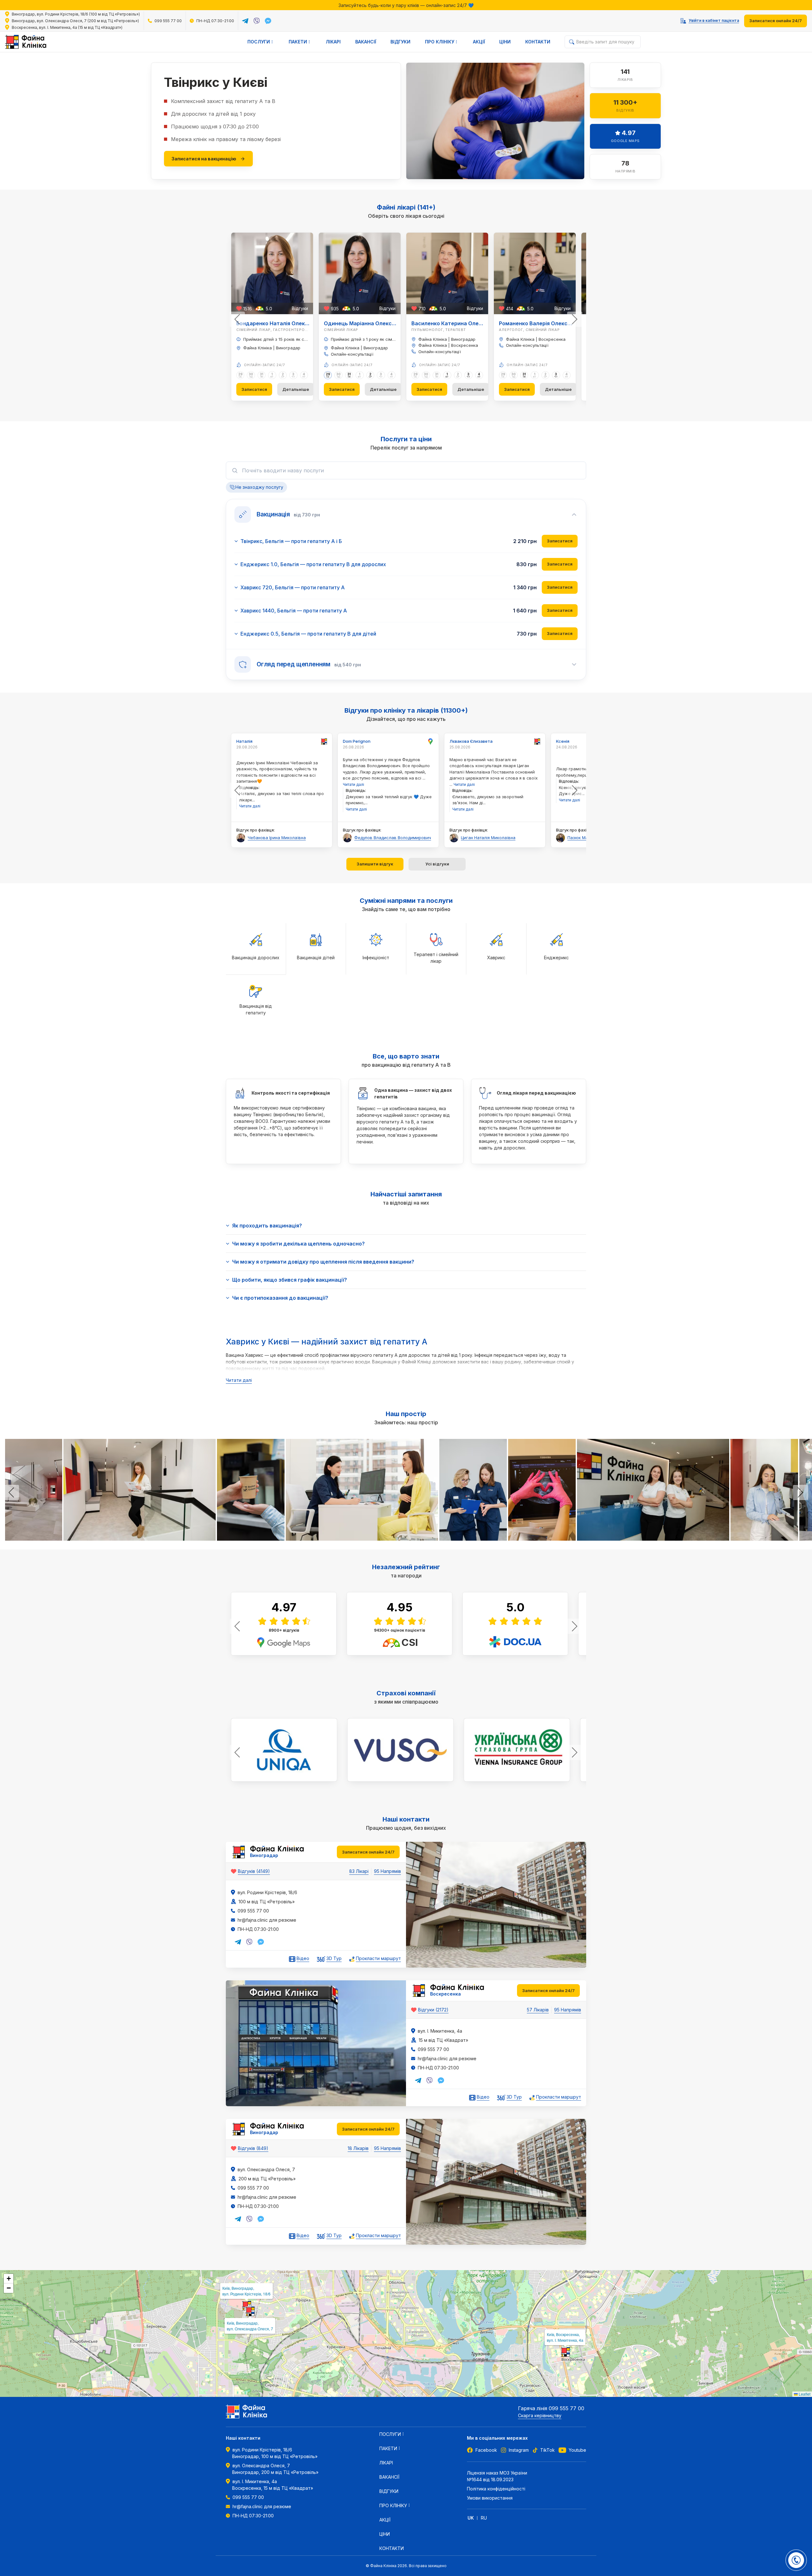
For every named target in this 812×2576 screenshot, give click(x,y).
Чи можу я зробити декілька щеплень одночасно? (298, 1244)
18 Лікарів (358, 2148)
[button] (246, 2306)
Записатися (254, 389)
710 (422, 309)
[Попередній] (237, 319)
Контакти (538, 42)
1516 (248, 309)
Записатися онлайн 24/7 (776, 21)
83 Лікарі (359, 1871)
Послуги (22, 58)
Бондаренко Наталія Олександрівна (284, 323)
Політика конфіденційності (496, 2489)
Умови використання (490, 2498)
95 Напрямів (387, 1871)
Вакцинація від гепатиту (95, 58)
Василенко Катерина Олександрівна (460, 323)
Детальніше (296, 389)
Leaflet (804, 2394)
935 (335, 309)
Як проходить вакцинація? (267, 1226)
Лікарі (333, 42)
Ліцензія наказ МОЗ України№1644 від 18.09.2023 (497, 2476)
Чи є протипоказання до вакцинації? (280, 1298)
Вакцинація (49, 58)
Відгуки (400, 42)
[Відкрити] (796, 2560)
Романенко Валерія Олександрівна (545, 323)
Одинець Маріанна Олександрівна (370, 323)
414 (510, 309)
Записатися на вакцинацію (204, 159)
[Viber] (257, 21)
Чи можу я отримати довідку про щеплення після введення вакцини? (323, 1262)
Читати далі (239, 1380)
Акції (479, 42)
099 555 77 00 (168, 21)
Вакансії (366, 42)
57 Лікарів (538, 2010)
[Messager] (268, 21)
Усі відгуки (437, 864)
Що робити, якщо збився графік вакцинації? (290, 1280)
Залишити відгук (375, 864)
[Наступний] (575, 319)
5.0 (269, 309)
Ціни (505, 42)
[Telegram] (245, 21)
